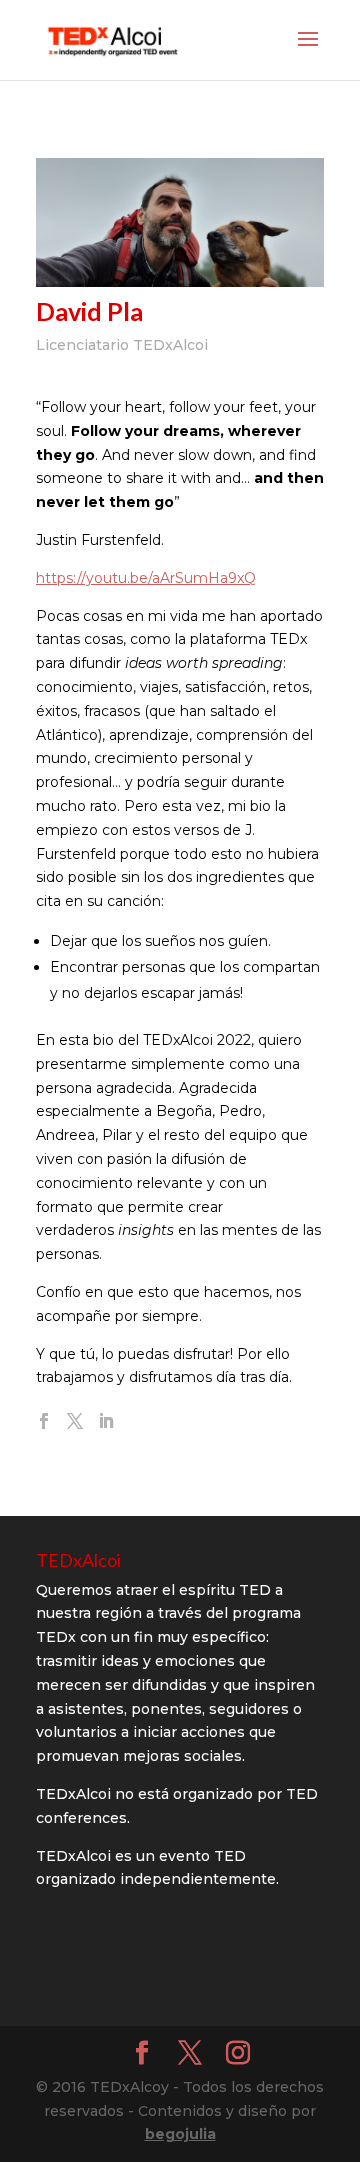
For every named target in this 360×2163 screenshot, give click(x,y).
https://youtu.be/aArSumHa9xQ (146, 578)
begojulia (180, 2134)
